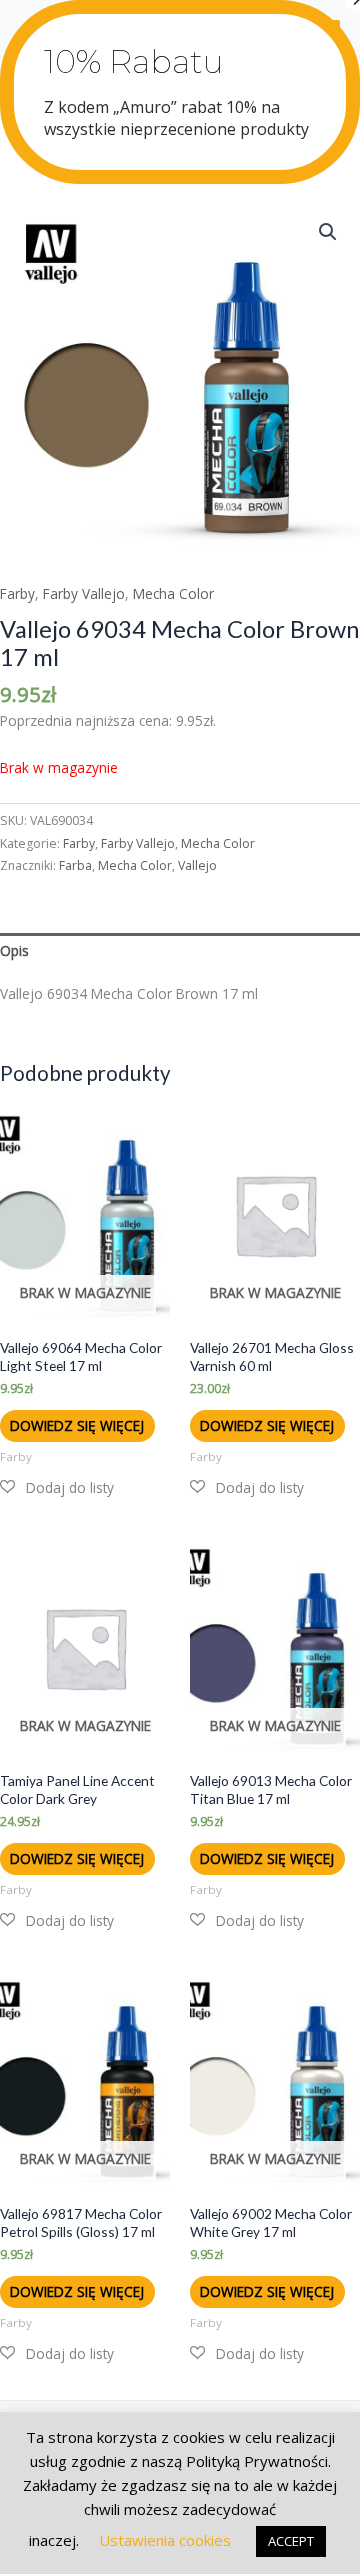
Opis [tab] (14, 950)
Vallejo (197, 865)
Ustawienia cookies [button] (165, 2540)
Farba (75, 865)
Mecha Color (173, 593)
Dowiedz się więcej (77, 1425)
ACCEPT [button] (291, 2541)
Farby (17, 593)
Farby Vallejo (84, 593)
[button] (328, 232)
